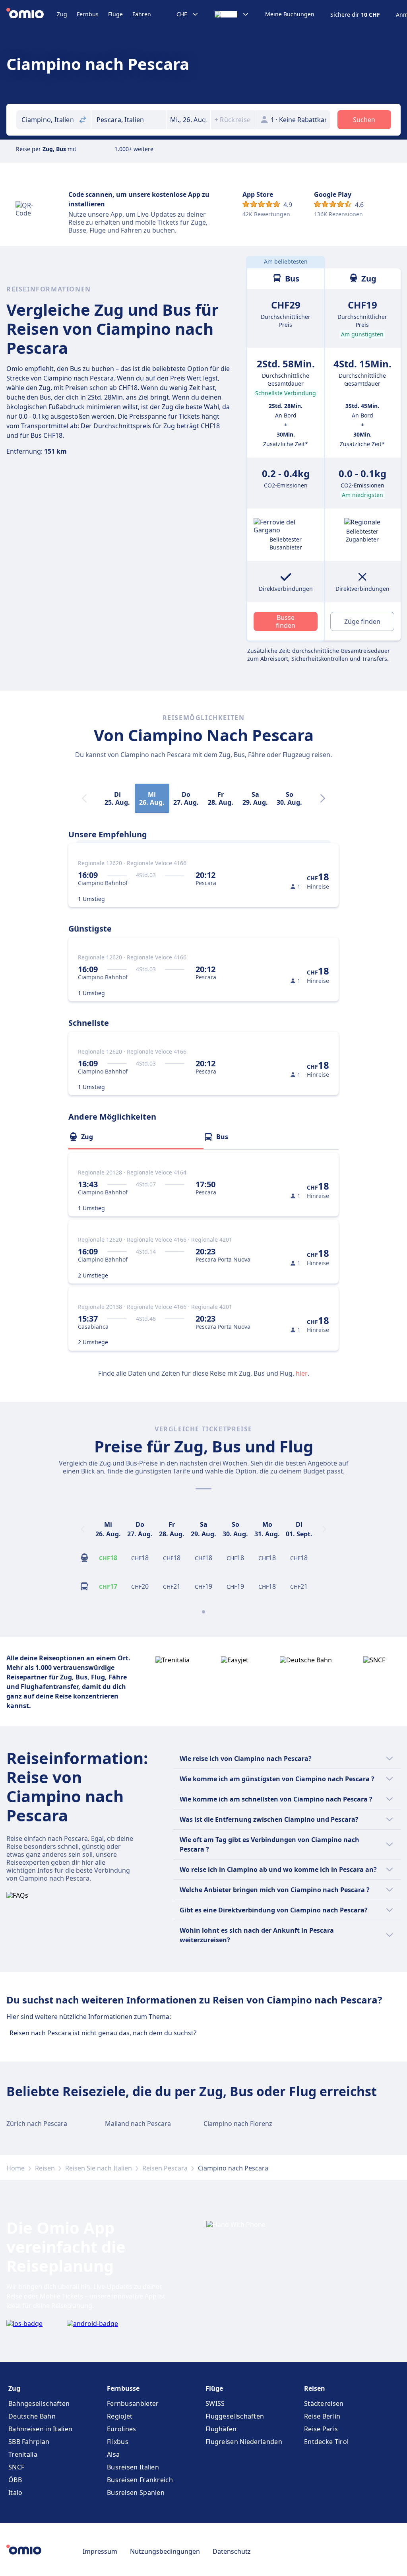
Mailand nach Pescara (138, 2124)
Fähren (142, 14)
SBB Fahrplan (29, 2442)
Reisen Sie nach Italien (99, 2168)
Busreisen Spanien (136, 2493)
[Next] (323, 798)
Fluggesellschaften (235, 2416)
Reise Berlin (322, 2416)
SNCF (16, 2467)
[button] (188, 120)
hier (302, 1373)
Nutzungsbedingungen (165, 2551)
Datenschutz (232, 2551)
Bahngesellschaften (39, 2403)
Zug (62, 14)
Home (16, 2168)
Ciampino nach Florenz (238, 2124)
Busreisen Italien (133, 2467)
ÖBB (15, 2480)
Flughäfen (221, 2429)
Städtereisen (324, 2403)
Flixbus (118, 2442)
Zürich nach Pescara (37, 2124)
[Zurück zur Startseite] (32, 14)
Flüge (115, 14)
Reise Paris (321, 2429)
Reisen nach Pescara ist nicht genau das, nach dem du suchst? (103, 2033)
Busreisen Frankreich (140, 2480)
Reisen (45, 2168)
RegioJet (120, 2416)
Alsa (113, 2454)
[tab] (136, 1137)
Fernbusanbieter (133, 2403)
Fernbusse (123, 2388)
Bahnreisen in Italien (40, 2429)
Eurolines (122, 2429)
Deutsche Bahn (32, 2416)
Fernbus (88, 14)
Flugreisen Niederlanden (244, 2442)
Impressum (100, 2551)
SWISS (215, 2403)
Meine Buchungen (290, 14)
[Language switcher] (232, 14)
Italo (16, 2493)
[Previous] (83, 1529)
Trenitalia (23, 2454)
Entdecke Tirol (326, 2442)
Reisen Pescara (165, 2168)
